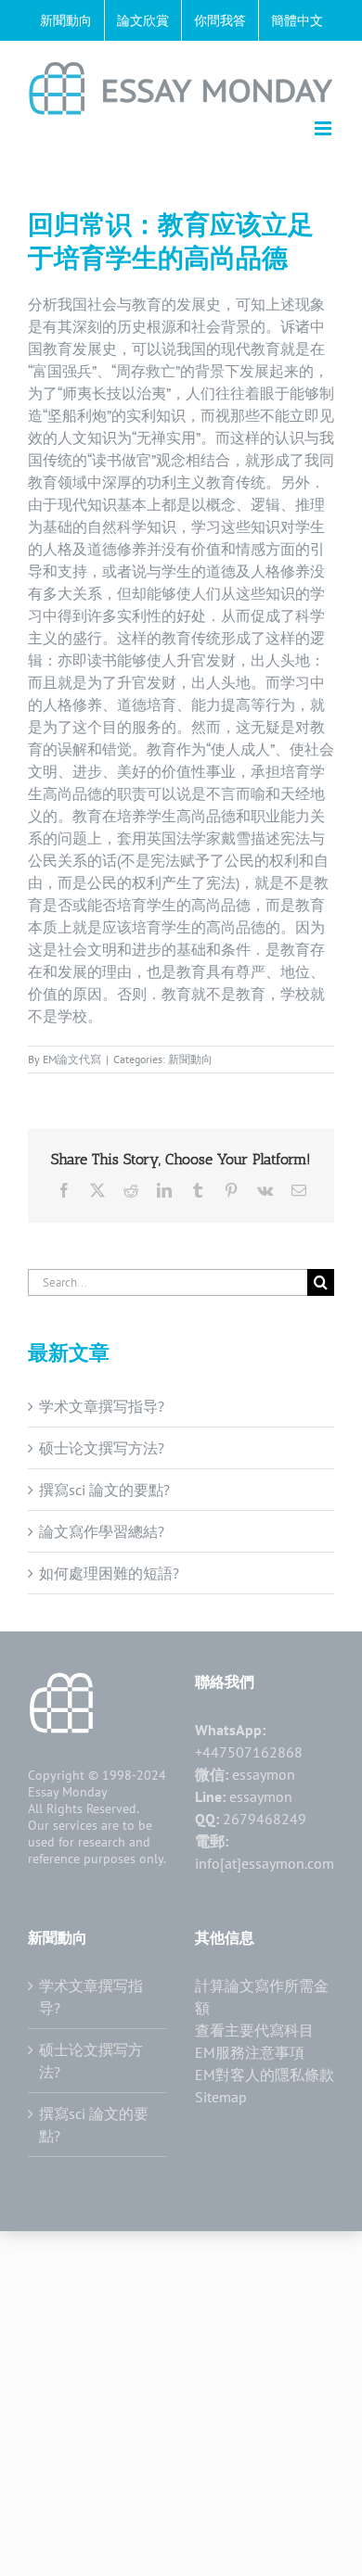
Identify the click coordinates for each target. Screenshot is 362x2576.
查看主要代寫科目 (254, 2030)
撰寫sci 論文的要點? (104, 1490)
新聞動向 (190, 1059)
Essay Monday (68, 1792)
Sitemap (221, 2097)
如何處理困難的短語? (109, 1573)
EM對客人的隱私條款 (265, 2075)
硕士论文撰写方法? (102, 1448)
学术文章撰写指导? (102, 1406)
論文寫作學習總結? (102, 1531)
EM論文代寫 (72, 1059)
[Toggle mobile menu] (324, 128)
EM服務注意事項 (250, 2052)
